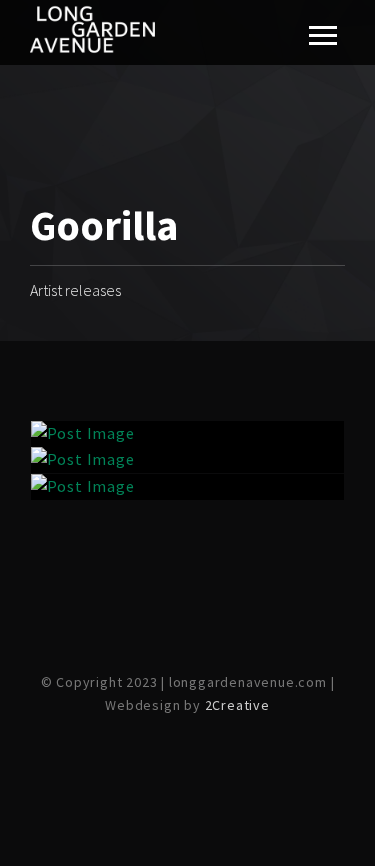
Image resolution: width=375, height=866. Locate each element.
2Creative (237, 705)
